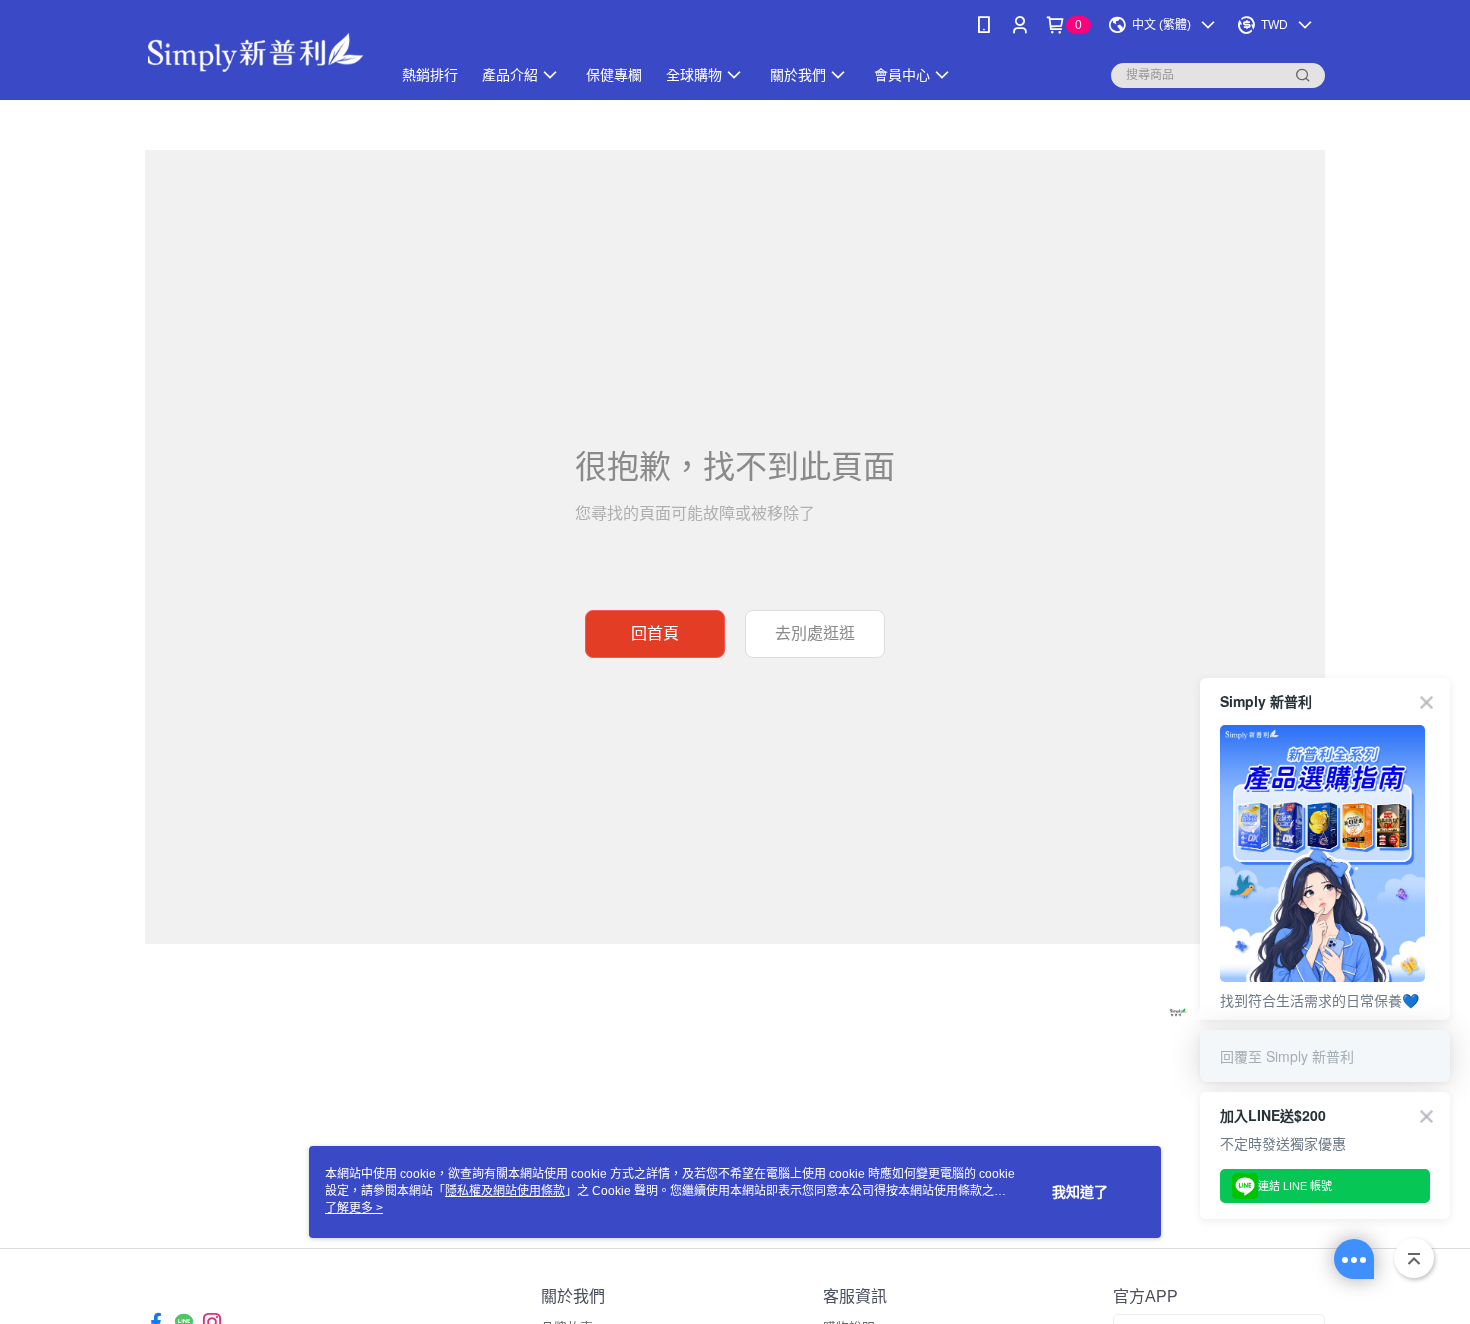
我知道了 (1080, 1192)
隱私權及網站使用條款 (505, 1191)
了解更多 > (354, 1208)
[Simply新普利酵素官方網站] (256, 52)
